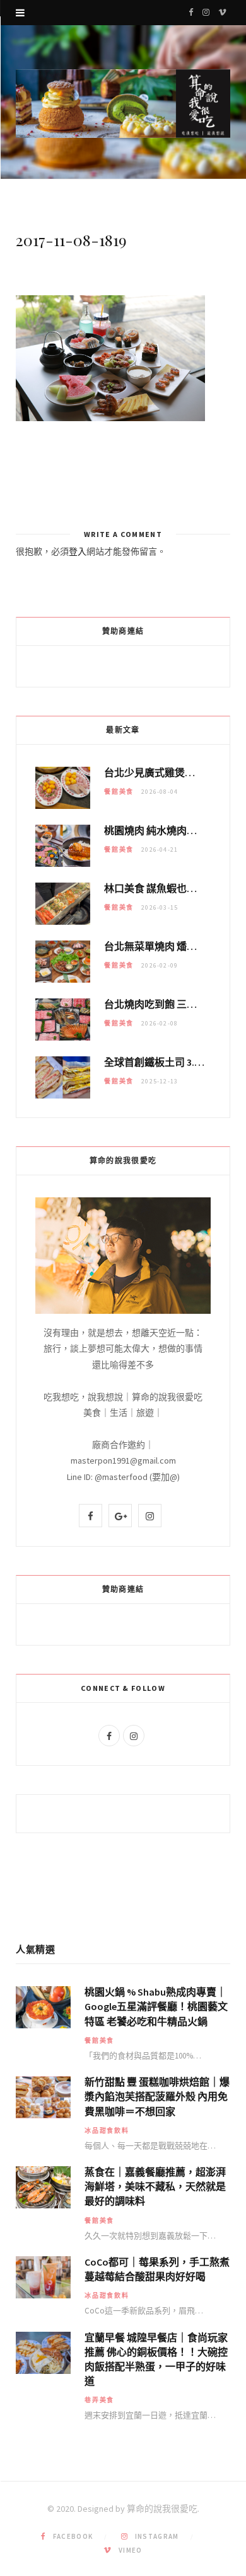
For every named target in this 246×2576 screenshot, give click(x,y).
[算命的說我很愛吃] (123, 104)
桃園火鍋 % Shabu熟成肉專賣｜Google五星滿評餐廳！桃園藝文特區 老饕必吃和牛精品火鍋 (156, 2006)
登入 (78, 551)
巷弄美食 (99, 2400)
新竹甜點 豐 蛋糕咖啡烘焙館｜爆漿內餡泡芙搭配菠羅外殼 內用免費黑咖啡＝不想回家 (157, 2096)
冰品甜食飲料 (107, 2131)
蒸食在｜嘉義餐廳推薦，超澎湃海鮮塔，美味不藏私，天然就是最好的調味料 (155, 2186)
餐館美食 (119, 792)
